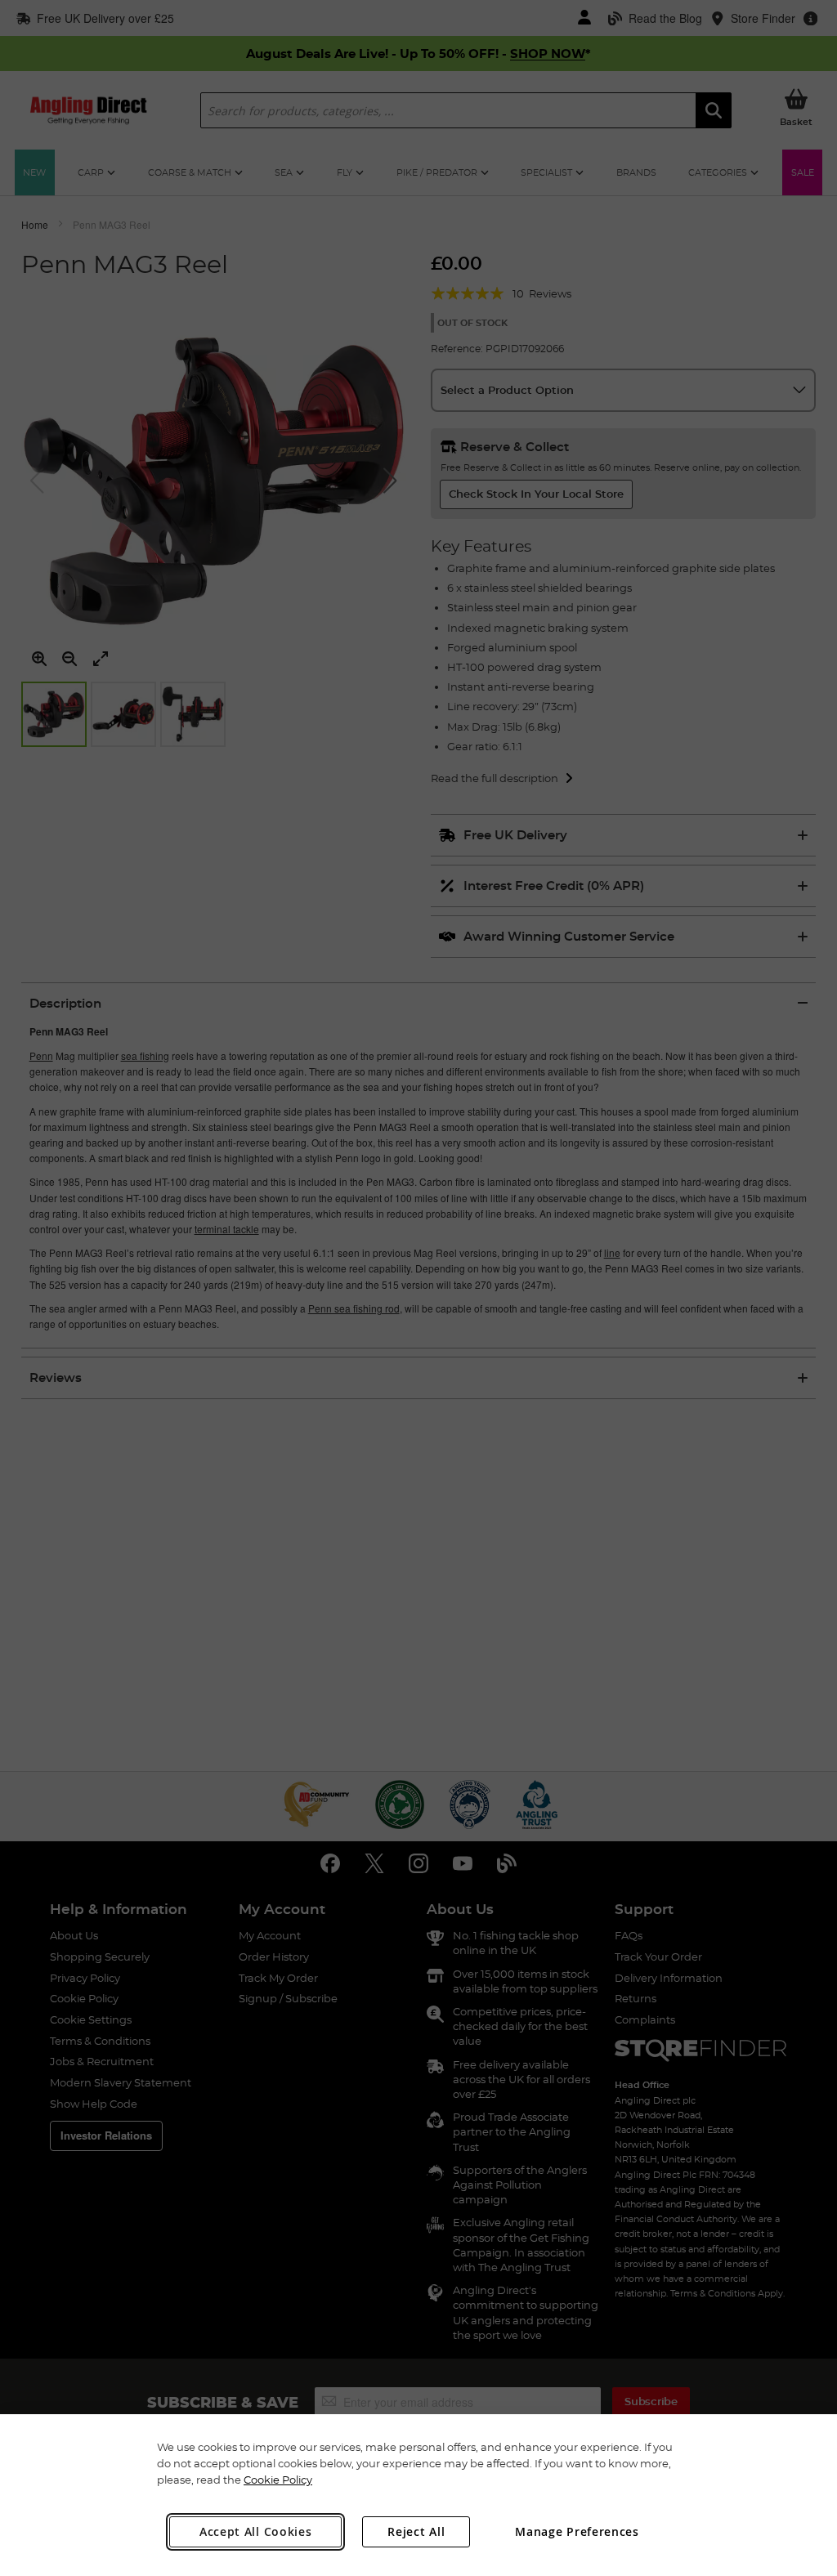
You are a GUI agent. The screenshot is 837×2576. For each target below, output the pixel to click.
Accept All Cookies (256, 2531)
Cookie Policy (278, 2480)
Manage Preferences (577, 2531)
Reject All (416, 2531)
